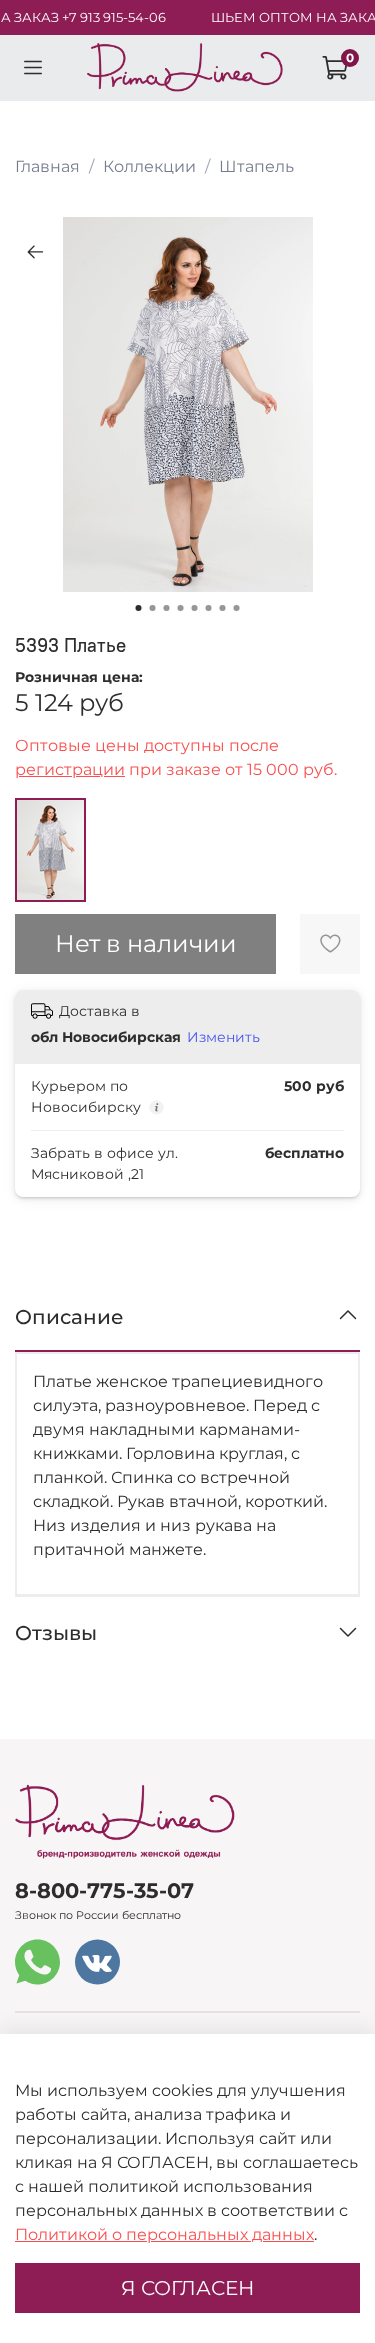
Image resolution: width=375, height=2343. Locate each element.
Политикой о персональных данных (164, 2234)
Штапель (256, 166)
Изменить (223, 1037)
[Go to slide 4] (181, 608)
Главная (47, 166)
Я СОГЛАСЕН (187, 2288)
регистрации (70, 769)
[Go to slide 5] (195, 608)
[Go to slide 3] (167, 608)
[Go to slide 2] (153, 608)
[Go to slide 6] (209, 608)
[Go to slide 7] (223, 608)
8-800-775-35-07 (104, 1890)
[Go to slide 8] (237, 608)
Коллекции (149, 166)
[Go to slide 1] (139, 608)
